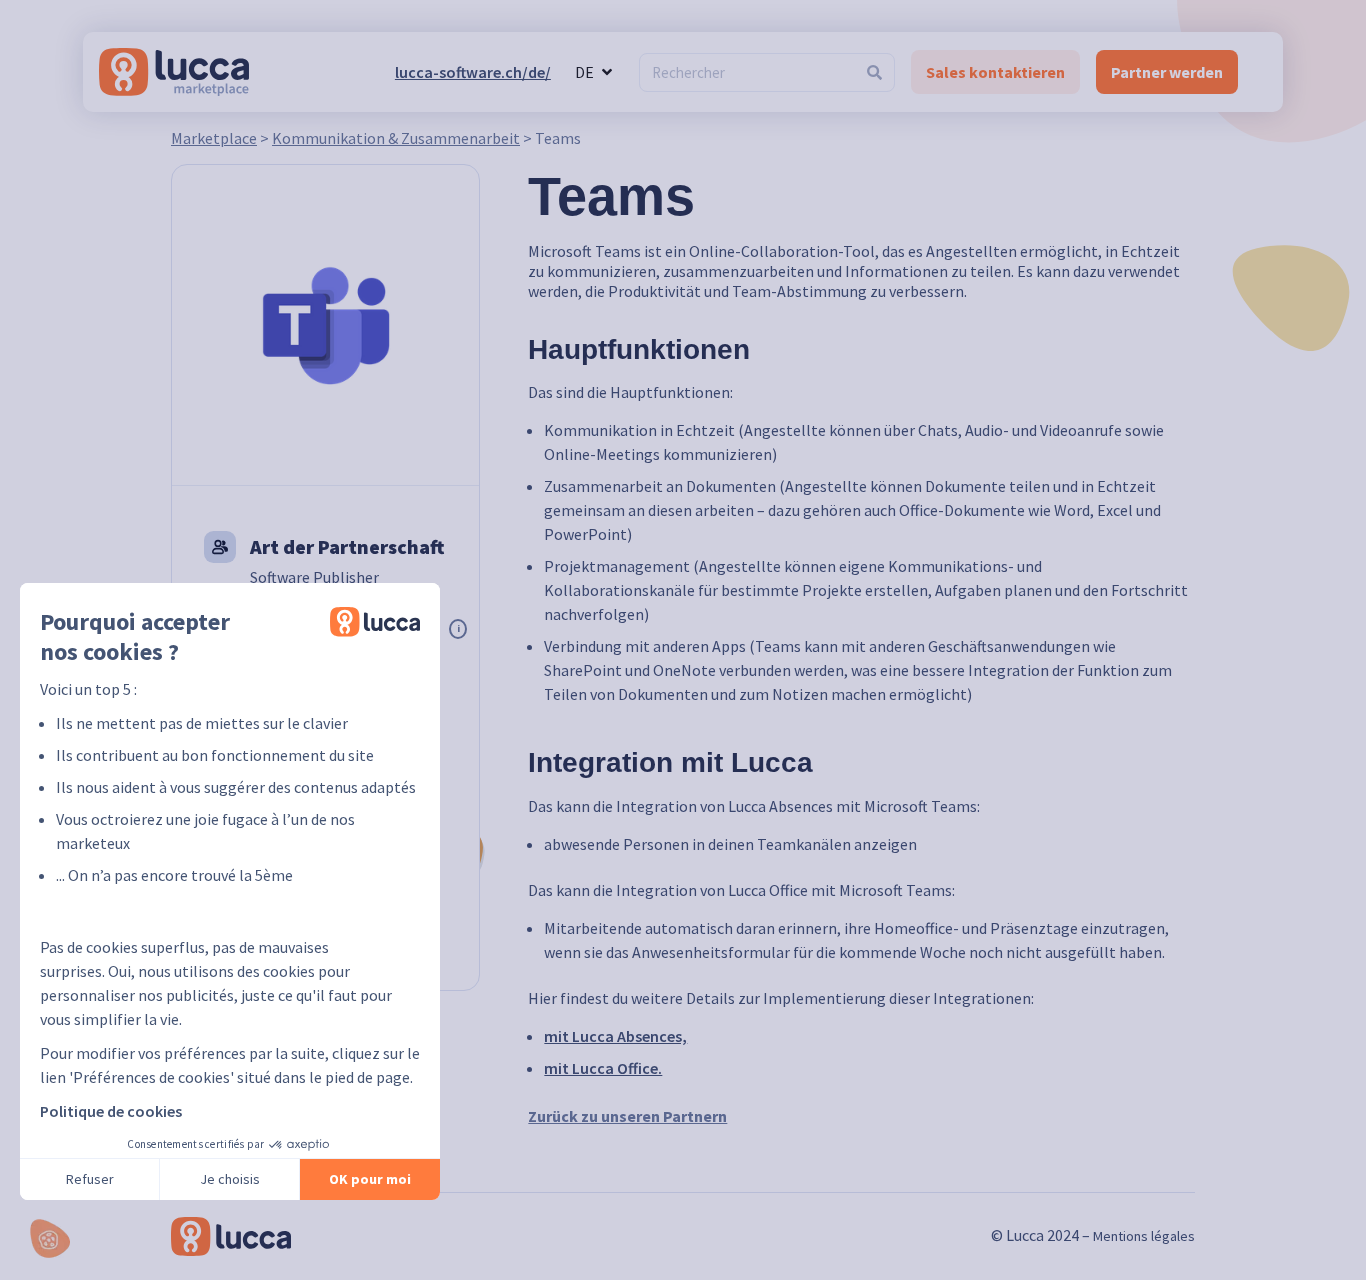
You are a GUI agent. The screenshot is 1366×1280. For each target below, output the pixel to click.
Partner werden (1167, 72)
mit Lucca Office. (603, 1068)
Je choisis (230, 1179)
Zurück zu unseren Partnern (627, 1116)
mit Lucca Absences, (615, 1036)
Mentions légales (1144, 1236)
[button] (50, 1238)
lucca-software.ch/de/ (473, 72)
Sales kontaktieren (995, 72)
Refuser (90, 1179)
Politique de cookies (111, 1111)
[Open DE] (607, 72)
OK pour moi (370, 1179)
